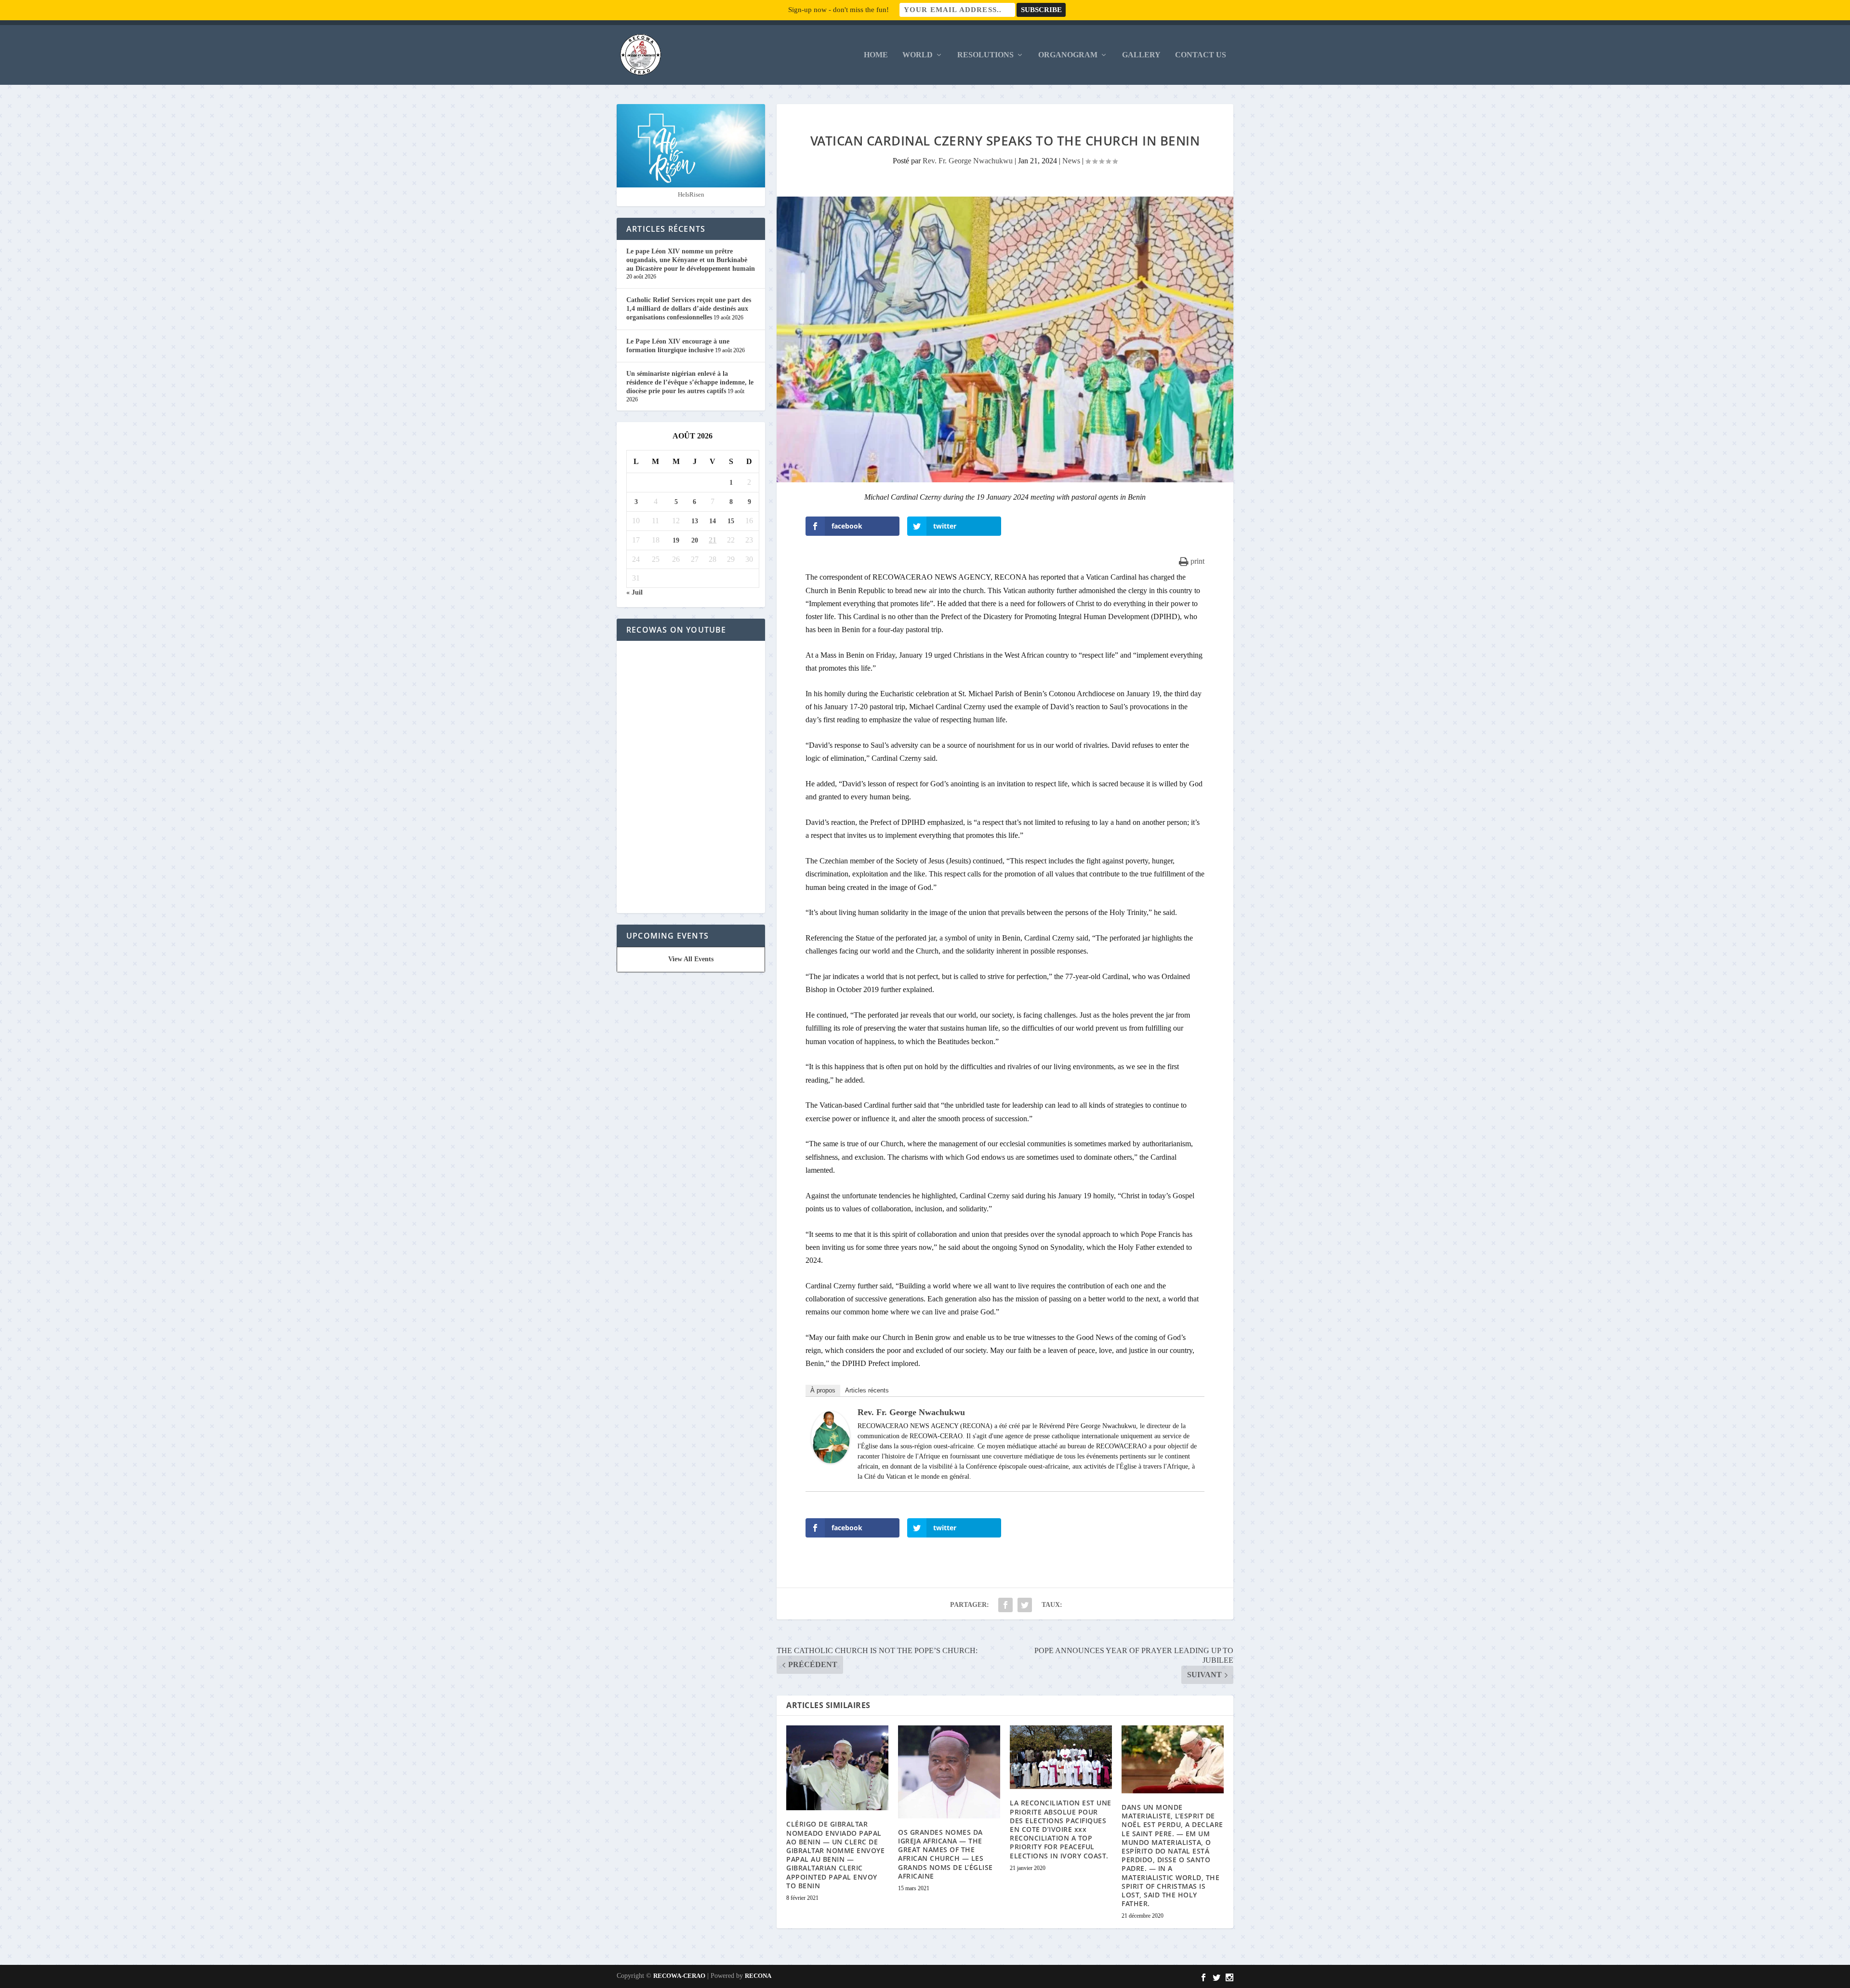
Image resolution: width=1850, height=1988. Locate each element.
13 (695, 521)
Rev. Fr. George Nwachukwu (968, 161)
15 (731, 521)
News (1071, 161)
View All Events (691, 959)
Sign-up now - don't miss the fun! (839, 10)
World (918, 55)
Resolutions (985, 55)
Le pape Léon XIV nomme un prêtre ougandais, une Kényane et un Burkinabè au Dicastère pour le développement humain (691, 260)
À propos (823, 1390)
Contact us (1201, 55)
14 (713, 521)
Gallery (1141, 55)
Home (876, 55)
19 (676, 540)
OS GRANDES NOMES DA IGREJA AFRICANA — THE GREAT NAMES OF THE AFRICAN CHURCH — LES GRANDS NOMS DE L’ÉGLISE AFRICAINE (945, 1854)
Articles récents (867, 1390)
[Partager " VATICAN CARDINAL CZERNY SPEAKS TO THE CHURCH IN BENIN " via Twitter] (1025, 1605)
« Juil (634, 592)
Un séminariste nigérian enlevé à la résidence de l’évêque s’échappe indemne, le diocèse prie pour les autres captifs (690, 382)
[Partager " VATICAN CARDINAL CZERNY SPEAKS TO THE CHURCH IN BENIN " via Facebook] (1005, 1605)
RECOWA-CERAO (679, 1976)
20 (695, 540)
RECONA (758, 1976)
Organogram (1068, 55)
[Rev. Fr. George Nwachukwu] (831, 1461)
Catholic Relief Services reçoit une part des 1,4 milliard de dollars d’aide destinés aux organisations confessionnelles (689, 309)
